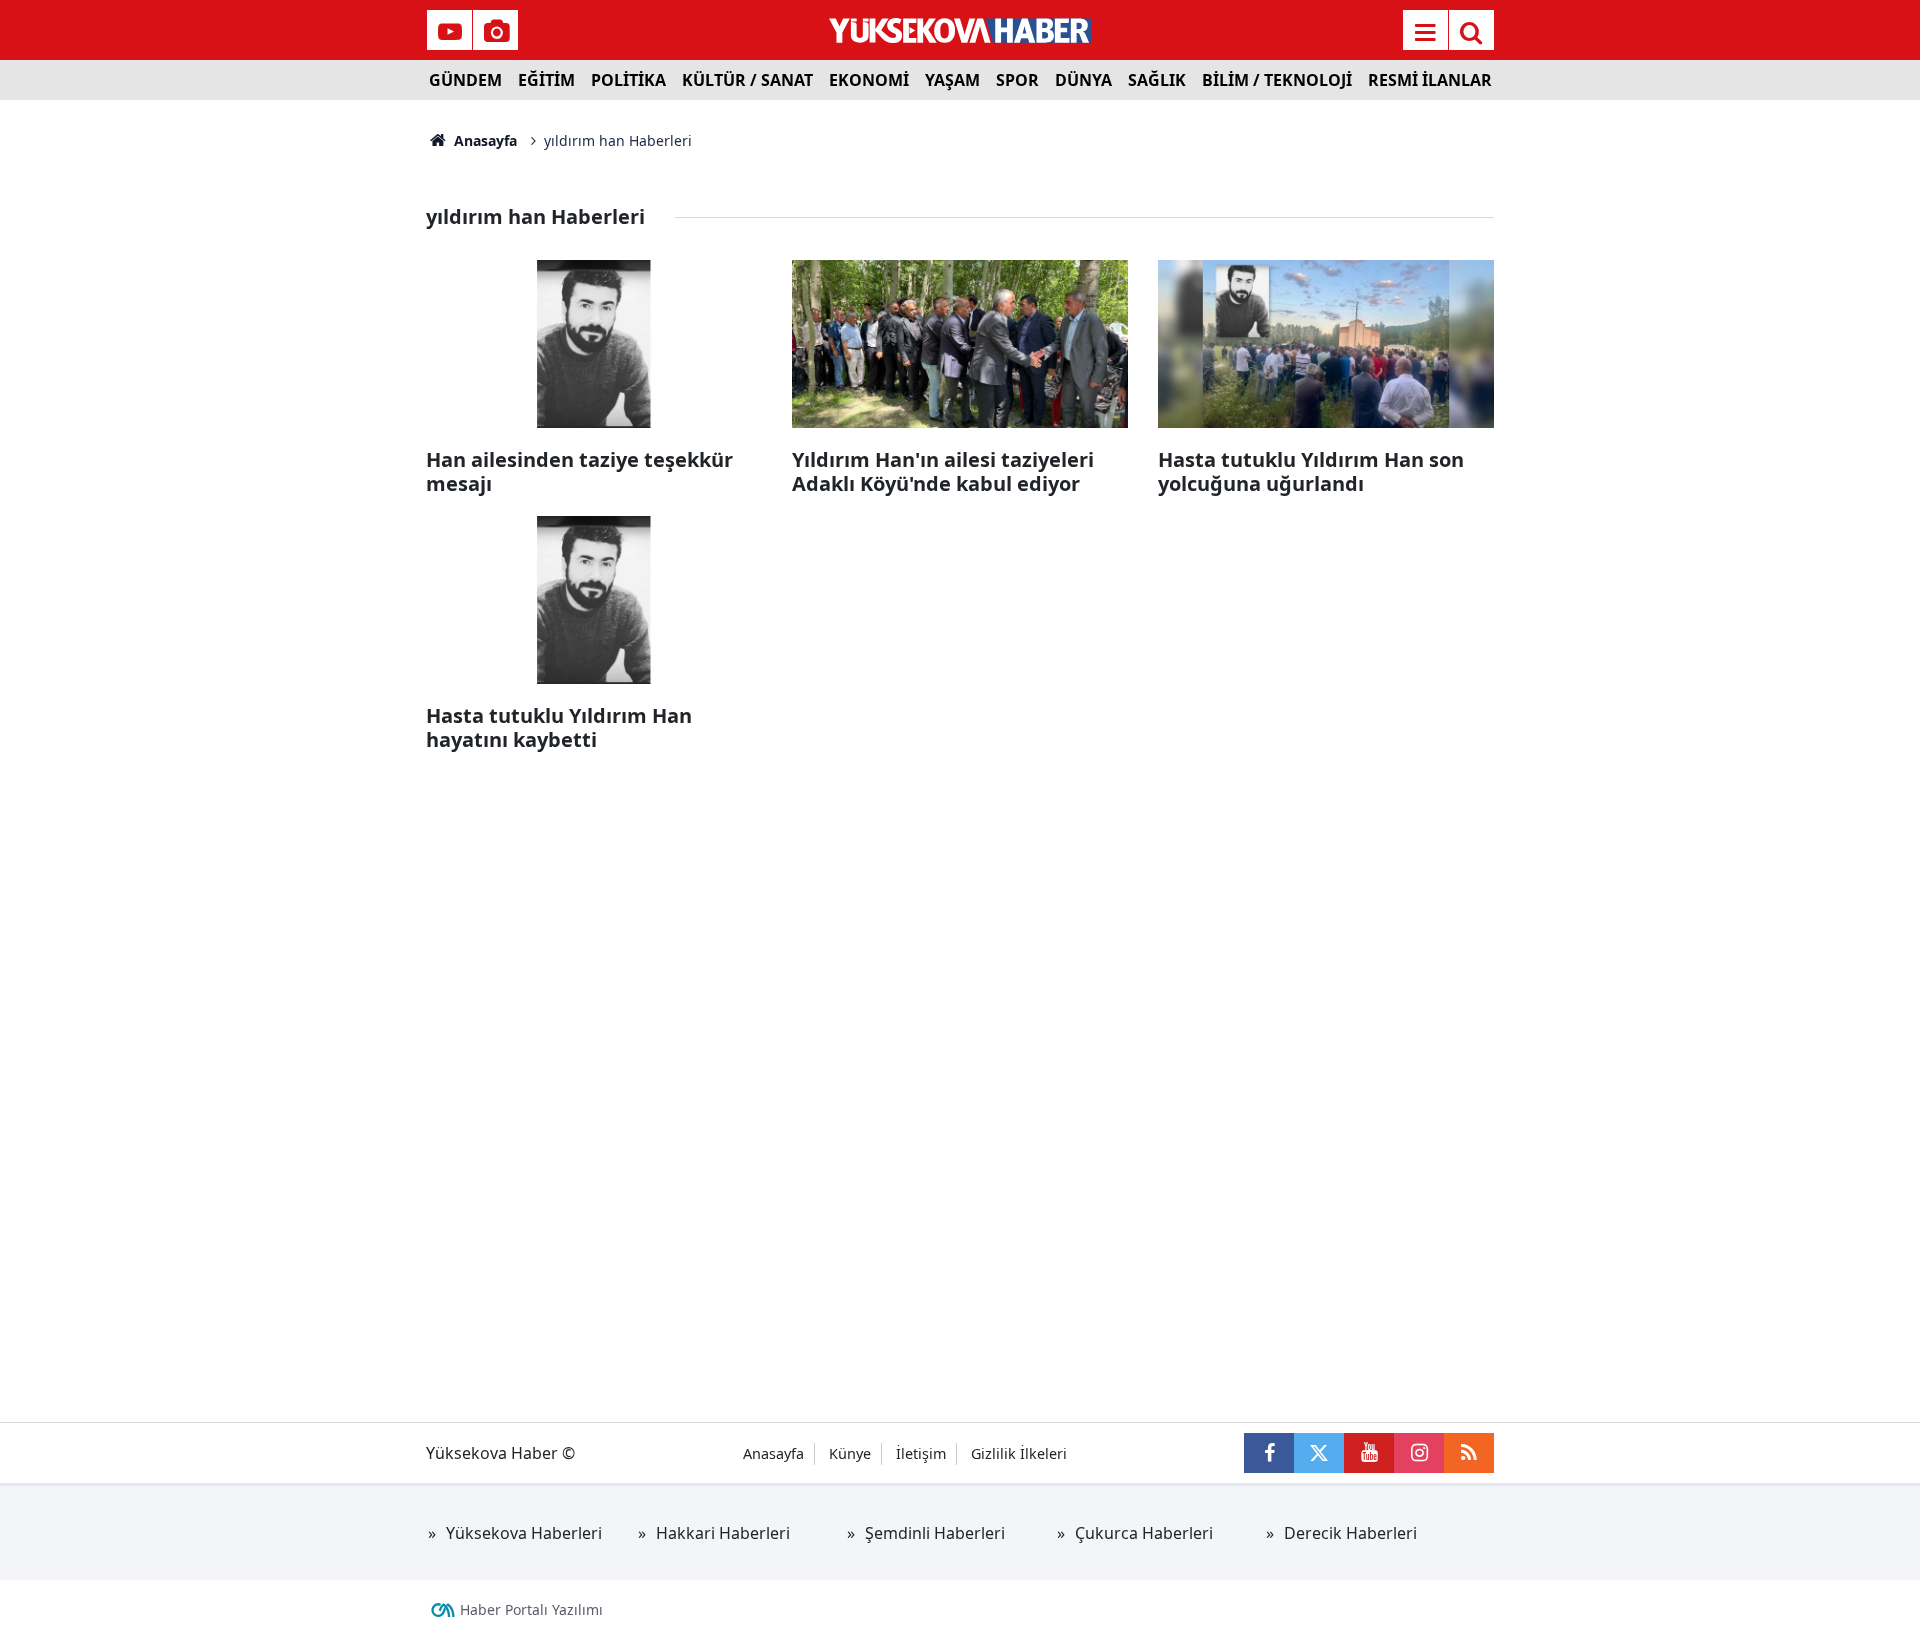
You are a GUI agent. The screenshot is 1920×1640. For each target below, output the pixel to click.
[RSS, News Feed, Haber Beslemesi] (1469, 1453)
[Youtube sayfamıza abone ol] (1369, 1453)
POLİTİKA (628, 80)
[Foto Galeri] (496, 32)
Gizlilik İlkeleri (1019, 1453)
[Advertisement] (261, 400)
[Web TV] (450, 32)
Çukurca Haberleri (1144, 1533)
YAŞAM (952, 80)
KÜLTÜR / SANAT (747, 80)
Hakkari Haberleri (723, 1533)
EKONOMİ (869, 80)
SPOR (1017, 80)
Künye (850, 1453)
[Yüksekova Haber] (960, 30)
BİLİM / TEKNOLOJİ (1277, 80)
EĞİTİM (546, 80)
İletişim (921, 1453)
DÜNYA (1083, 80)
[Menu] (1425, 32)
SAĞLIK (1157, 80)
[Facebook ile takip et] (1269, 1453)
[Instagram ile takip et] (1419, 1453)
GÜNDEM (465, 80)
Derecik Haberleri (1350, 1533)
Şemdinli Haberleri (935, 1533)
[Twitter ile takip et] (1319, 1453)
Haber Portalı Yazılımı (531, 1609)
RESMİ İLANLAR (1430, 80)
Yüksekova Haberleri (524, 1533)
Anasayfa (483, 140)
